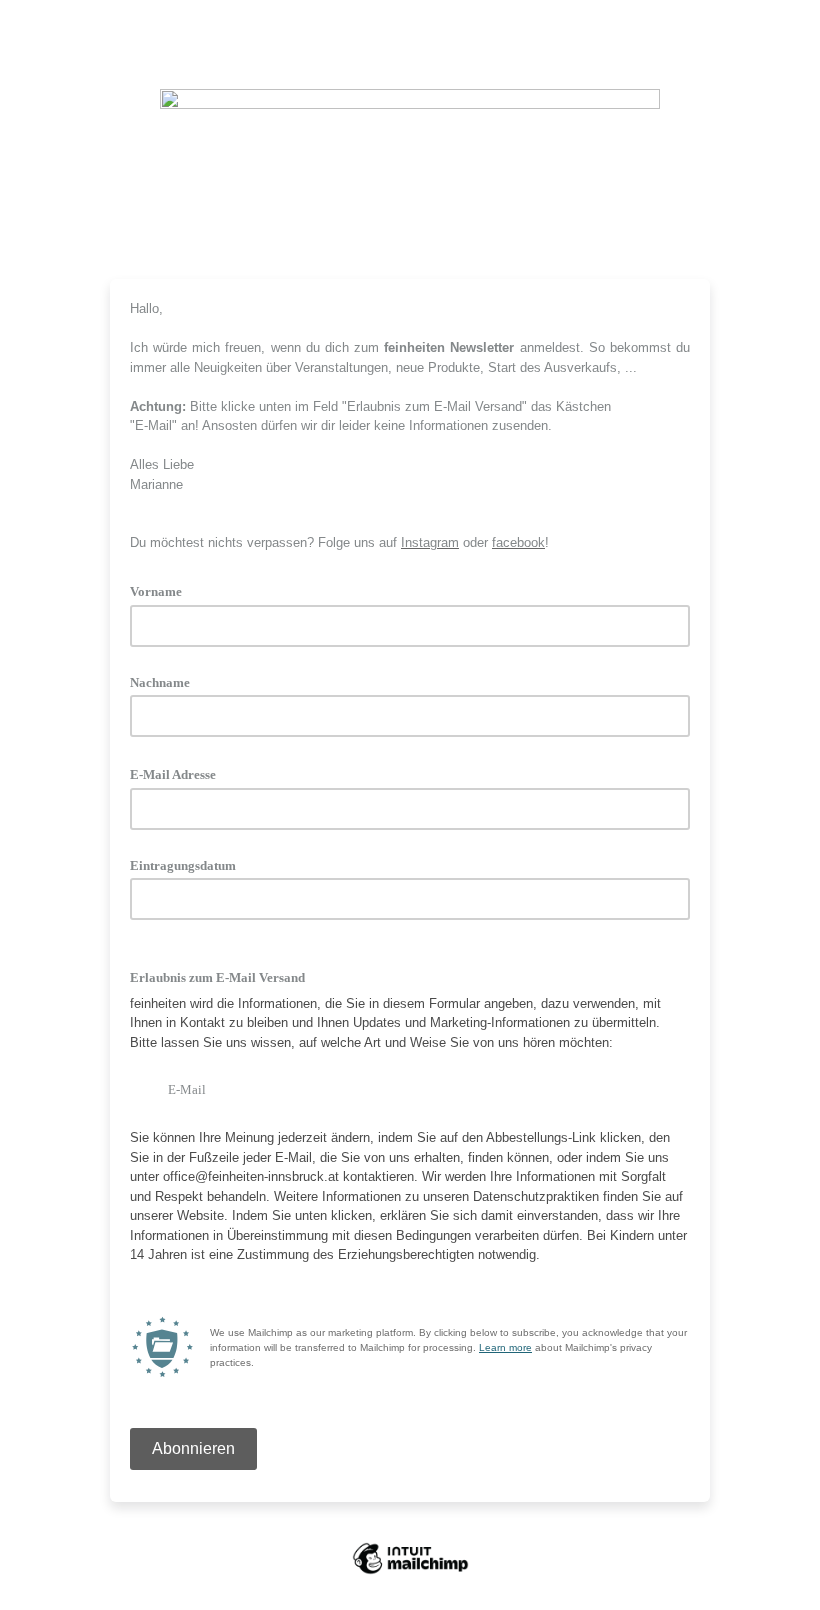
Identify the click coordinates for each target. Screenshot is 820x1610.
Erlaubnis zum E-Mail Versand (217, 977)
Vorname (162, 590)
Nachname (160, 682)
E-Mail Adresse (179, 773)
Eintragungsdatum (183, 865)
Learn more (505, 1347)
